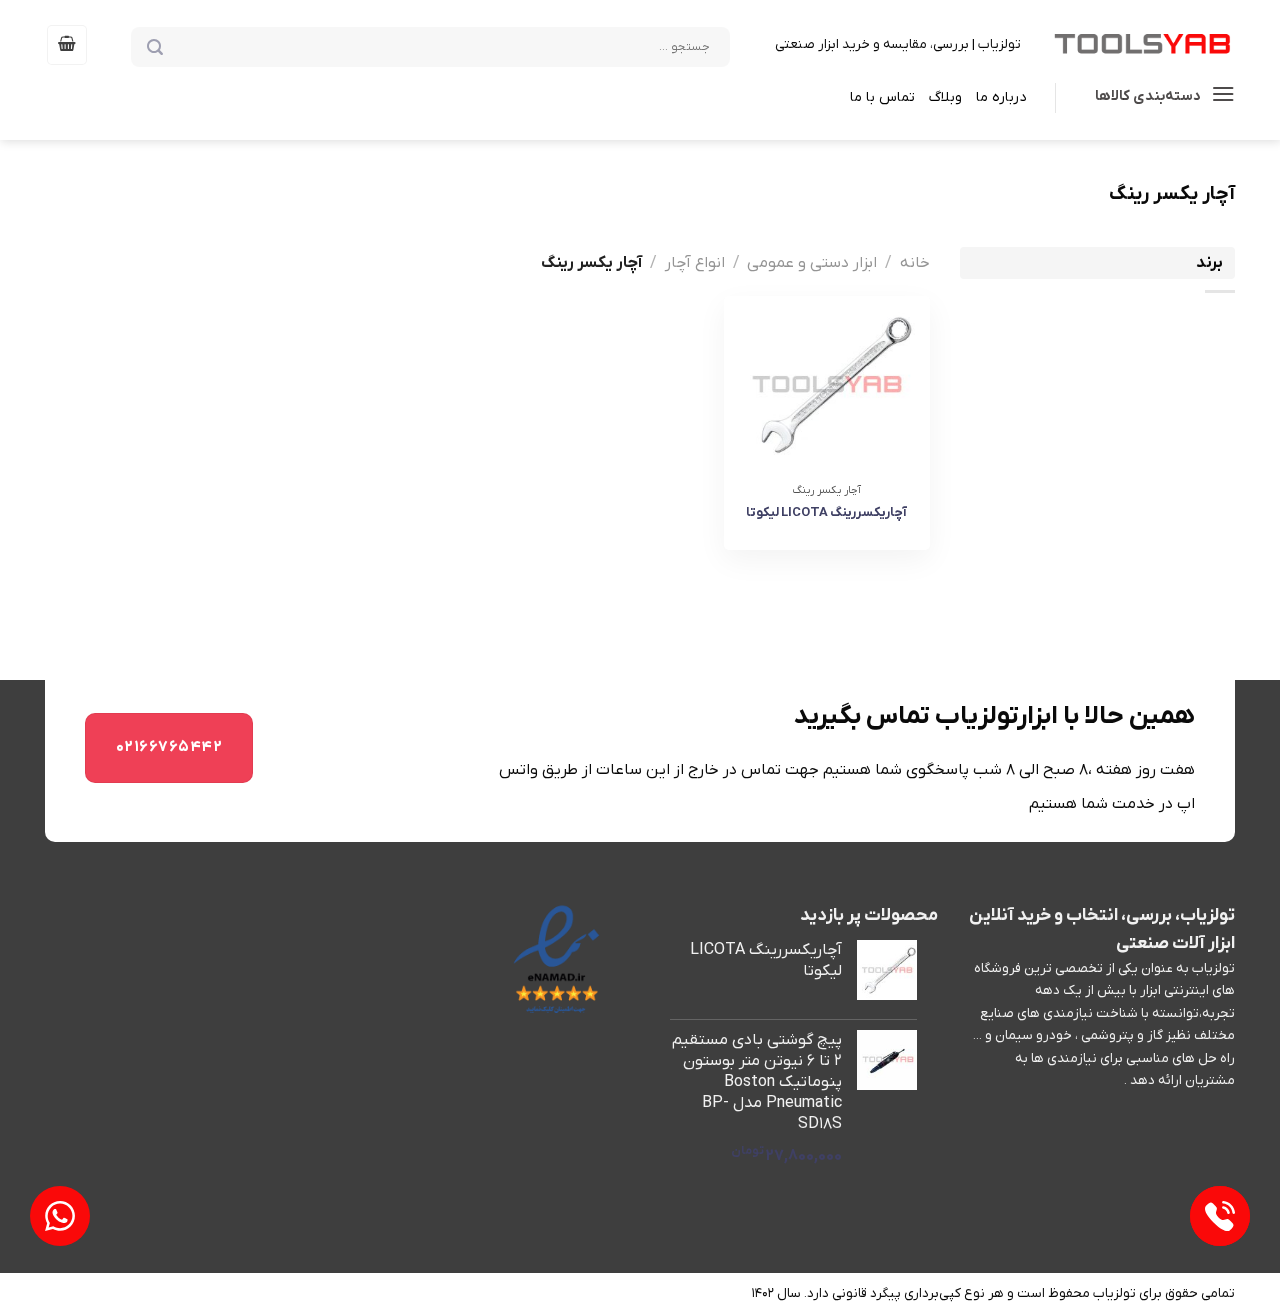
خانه (915, 263)
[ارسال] (185, 46)
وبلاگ (945, 97)
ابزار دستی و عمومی (812, 263)
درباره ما (1001, 97)
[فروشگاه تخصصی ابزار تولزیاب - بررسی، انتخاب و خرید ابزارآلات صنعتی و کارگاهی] (1143, 44)
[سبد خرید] (67, 45)
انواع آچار (695, 263)
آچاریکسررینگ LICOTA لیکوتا (826, 512)
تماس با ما (882, 97)
